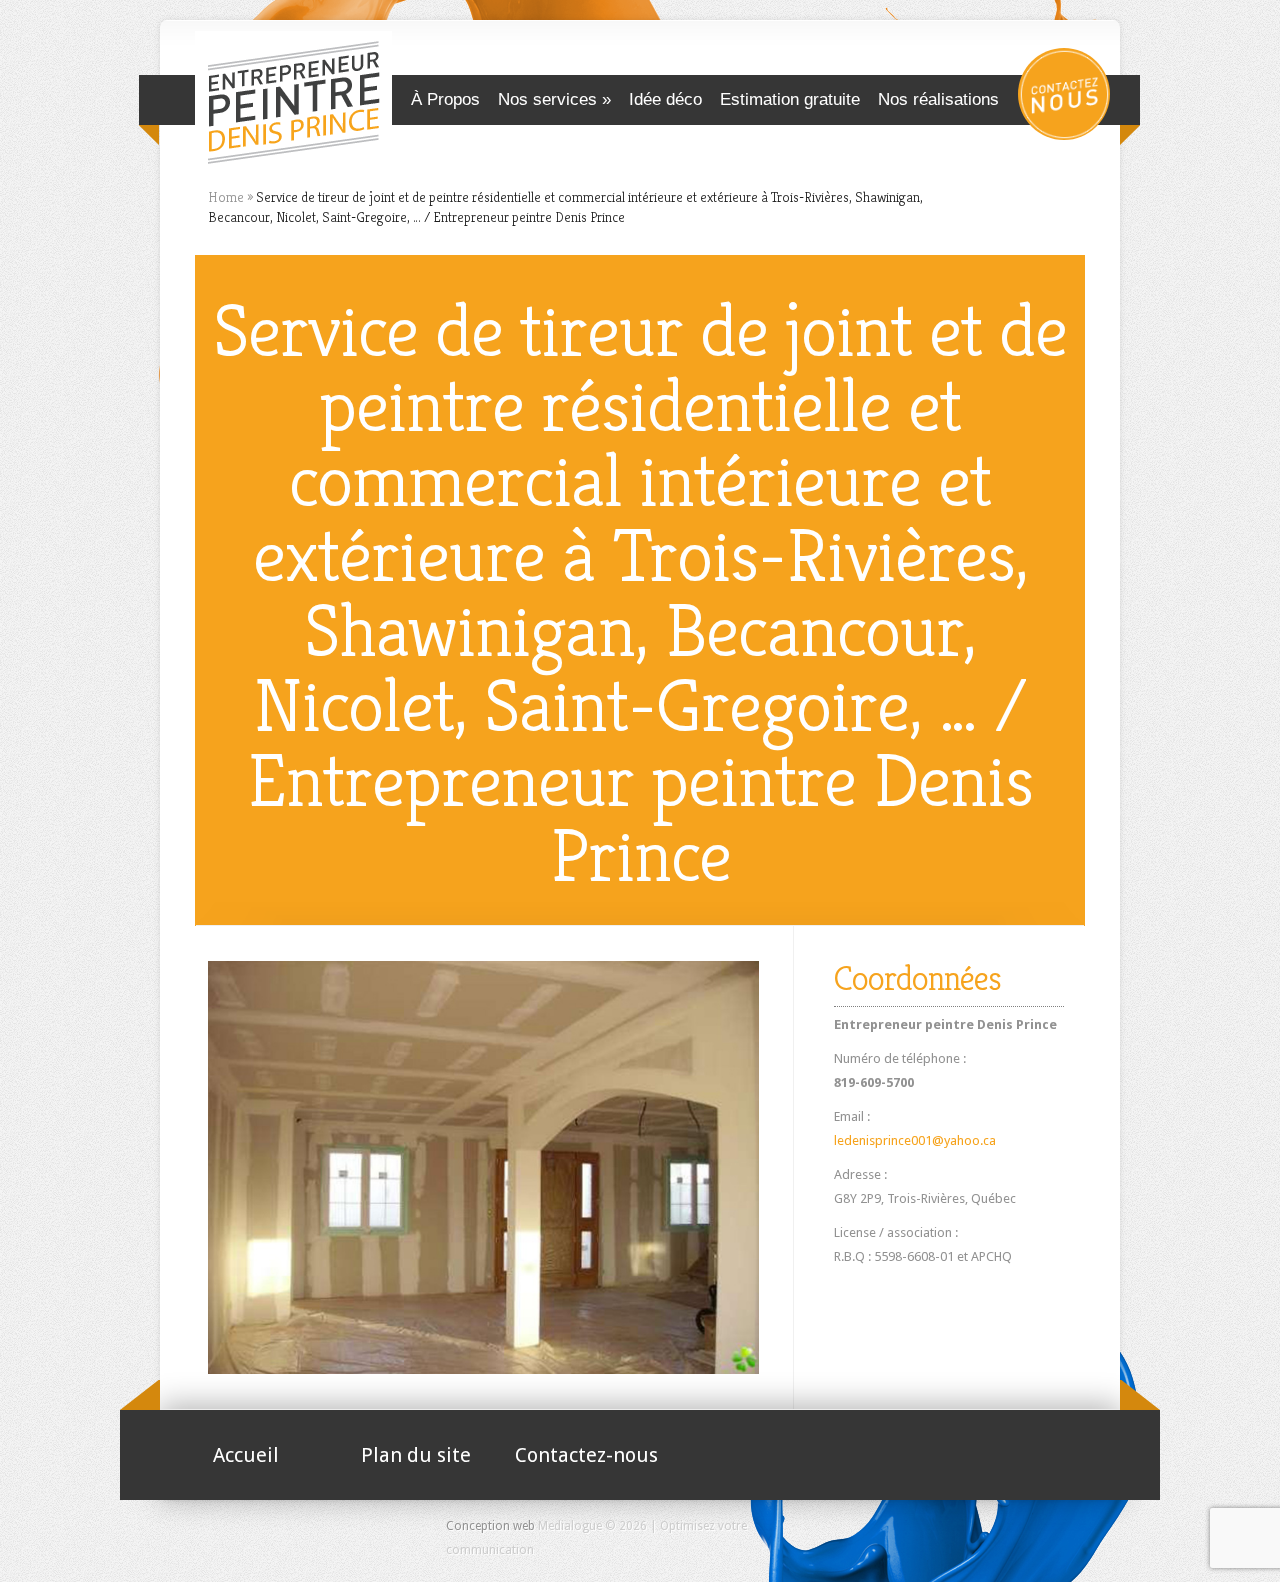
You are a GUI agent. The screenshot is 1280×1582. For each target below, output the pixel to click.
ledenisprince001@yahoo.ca (915, 1140)
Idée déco (665, 99)
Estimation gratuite (790, 99)
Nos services (547, 99)
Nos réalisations (938, 99)
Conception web (490, 1526)
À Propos (445, 99)
